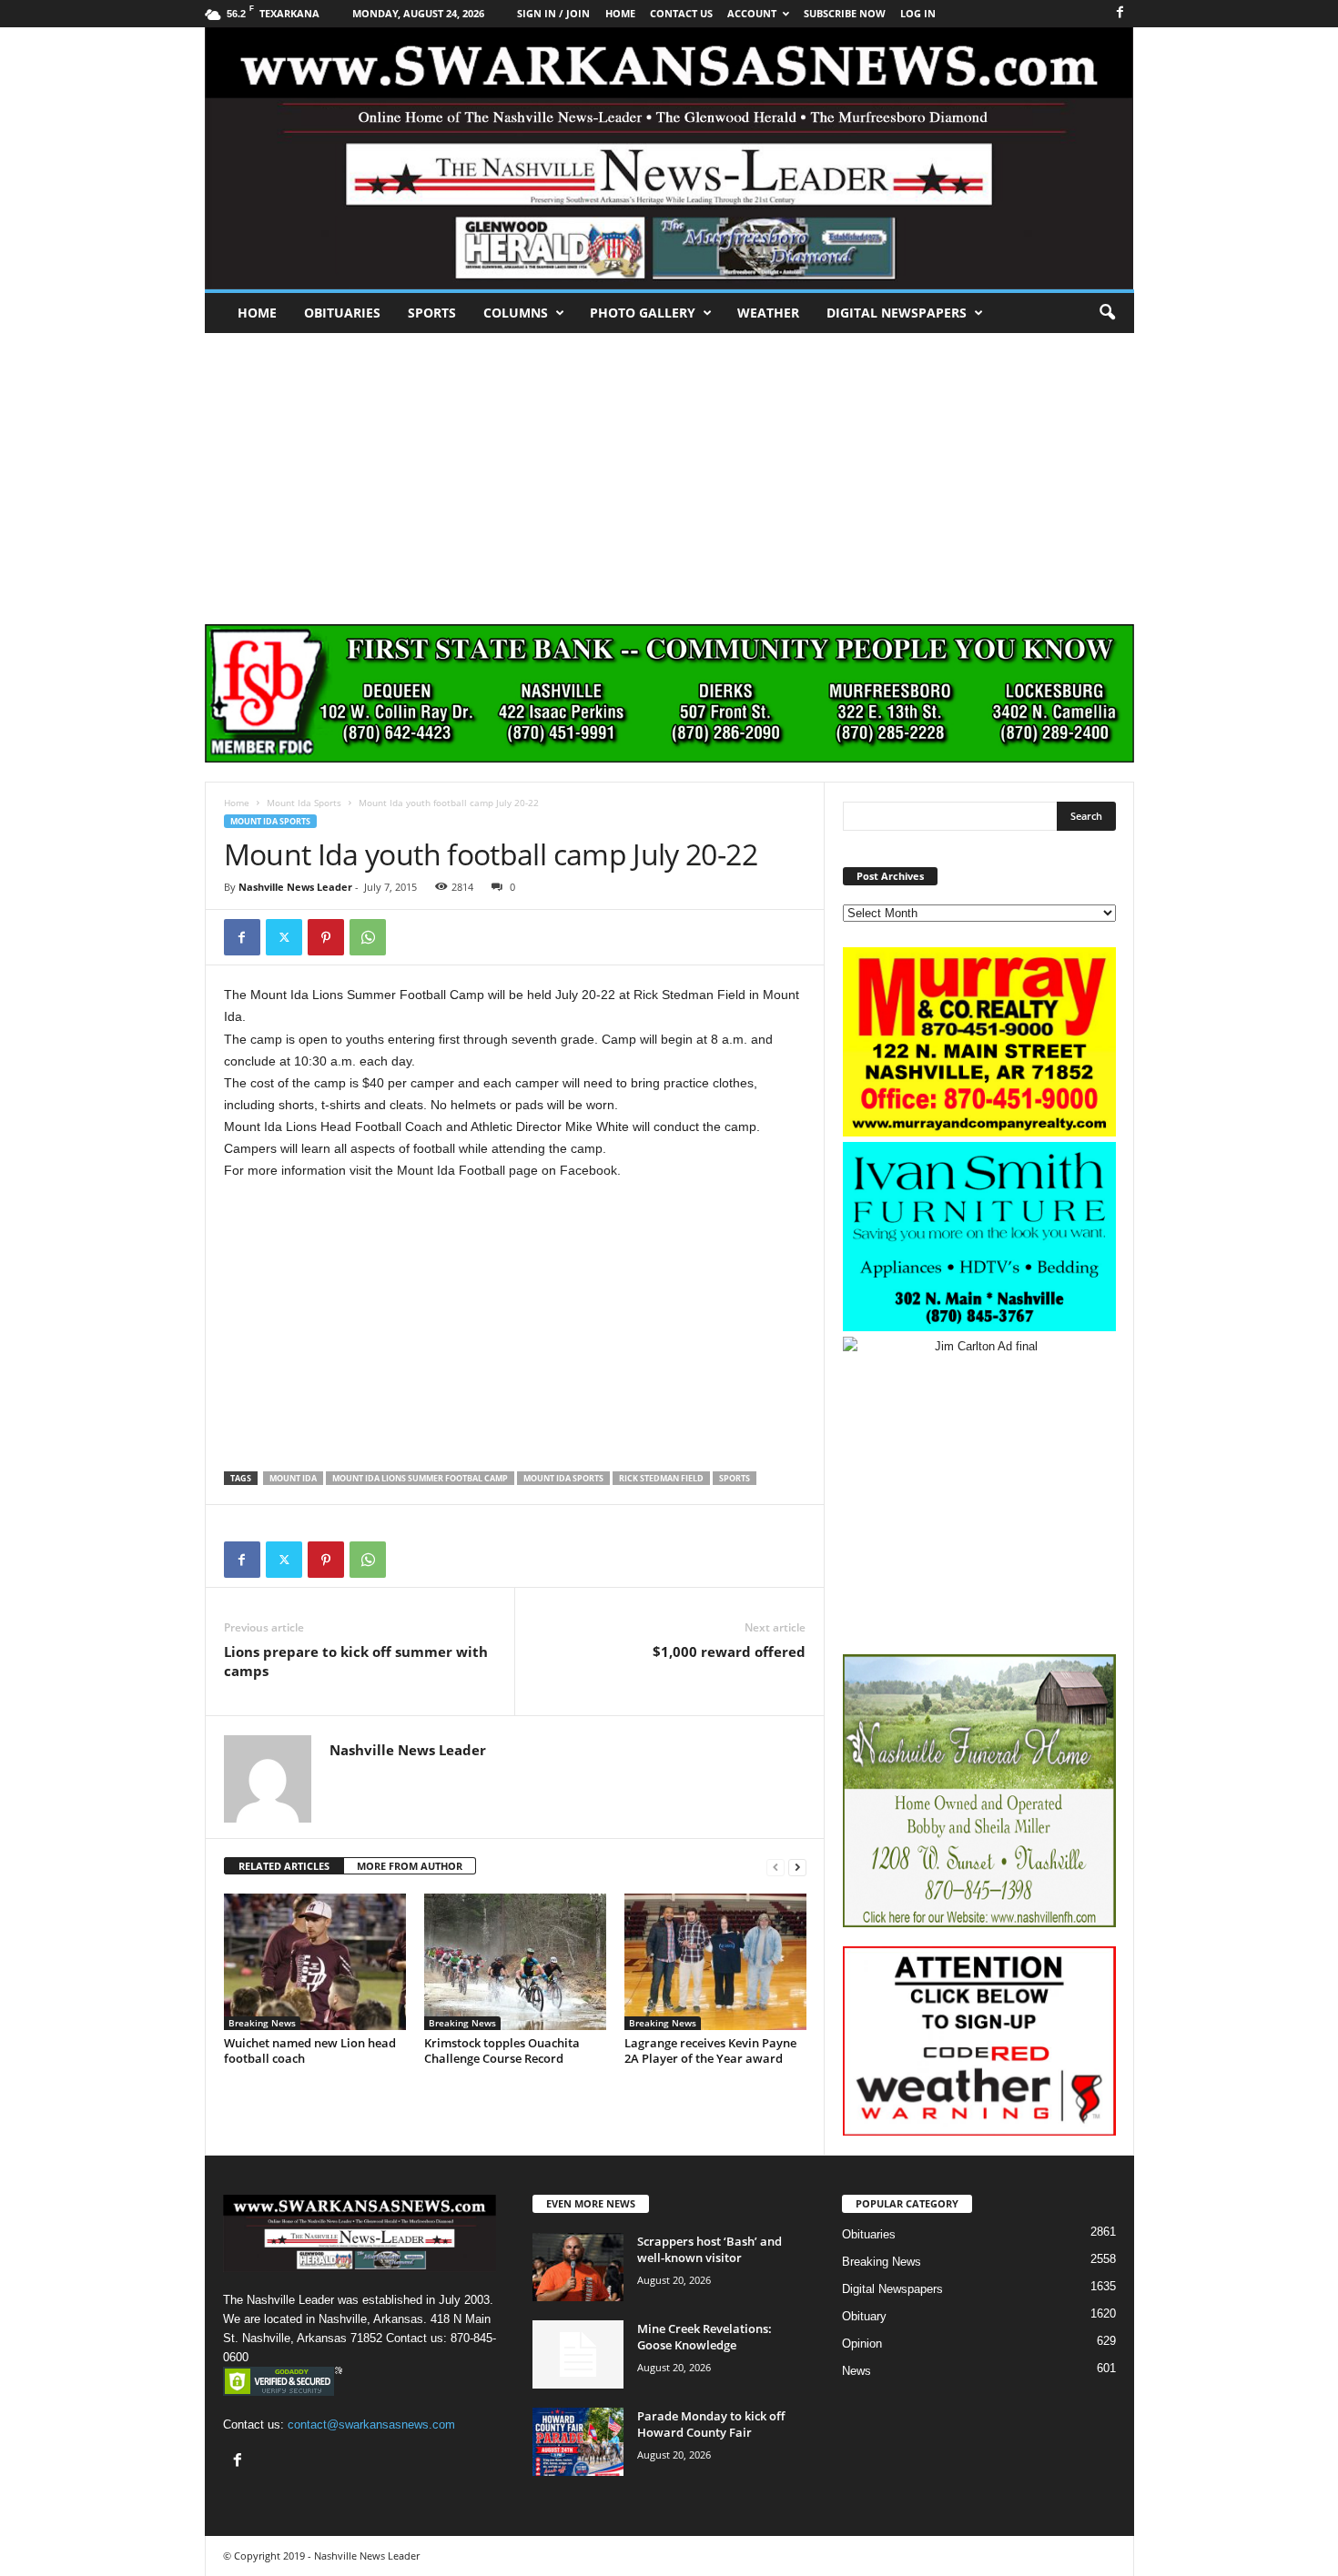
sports (735, 1478)
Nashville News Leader (295, 887)
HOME (620, 13)
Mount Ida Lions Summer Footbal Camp (420, 1478)
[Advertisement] (669, 470)
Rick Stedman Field (661, 1478)
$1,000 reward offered (729, 1652)
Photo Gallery (643, 313)
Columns (516, 313)
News (857, 2371)
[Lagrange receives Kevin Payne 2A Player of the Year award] (715, 1962)
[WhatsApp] (368, 937)
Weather (768, 313)
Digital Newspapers (897, 313)
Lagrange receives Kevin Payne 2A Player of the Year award (710, 2051)
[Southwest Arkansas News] (669, 158)
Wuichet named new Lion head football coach (310, 2051)
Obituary (864, 2316)
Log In (918, 13)
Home (257, 313)
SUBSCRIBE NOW (845, 13)
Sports (432, 313)
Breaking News (262, 2023)
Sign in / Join (553, 13)
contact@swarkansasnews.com (371, 2424)
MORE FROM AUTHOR (410, 1866)
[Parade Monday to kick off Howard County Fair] (578, 2442)
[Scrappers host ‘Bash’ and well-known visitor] (578, 2267)
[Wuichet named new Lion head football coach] (315, 1962)
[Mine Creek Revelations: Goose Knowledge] (578, 2354)
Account (752, 13)
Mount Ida (293, 1478)
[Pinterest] (326, 937)
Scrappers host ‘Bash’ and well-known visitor (710, 2249)
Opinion (862, 2344)
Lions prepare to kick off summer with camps (356, 1661)
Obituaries (342, 313)
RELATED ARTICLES (284, 1866)
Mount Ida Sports (304, 803)
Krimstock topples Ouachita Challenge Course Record (502, 2051)
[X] (284, 937)
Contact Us (681, 13)
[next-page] (797, 1867)
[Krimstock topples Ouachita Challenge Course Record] (515, 1962)
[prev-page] (775, 1867)
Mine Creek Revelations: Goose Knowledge (704, 2337)
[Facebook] (1120, 13)
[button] (1107, 313)
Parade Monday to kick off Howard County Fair (711, 2424)
